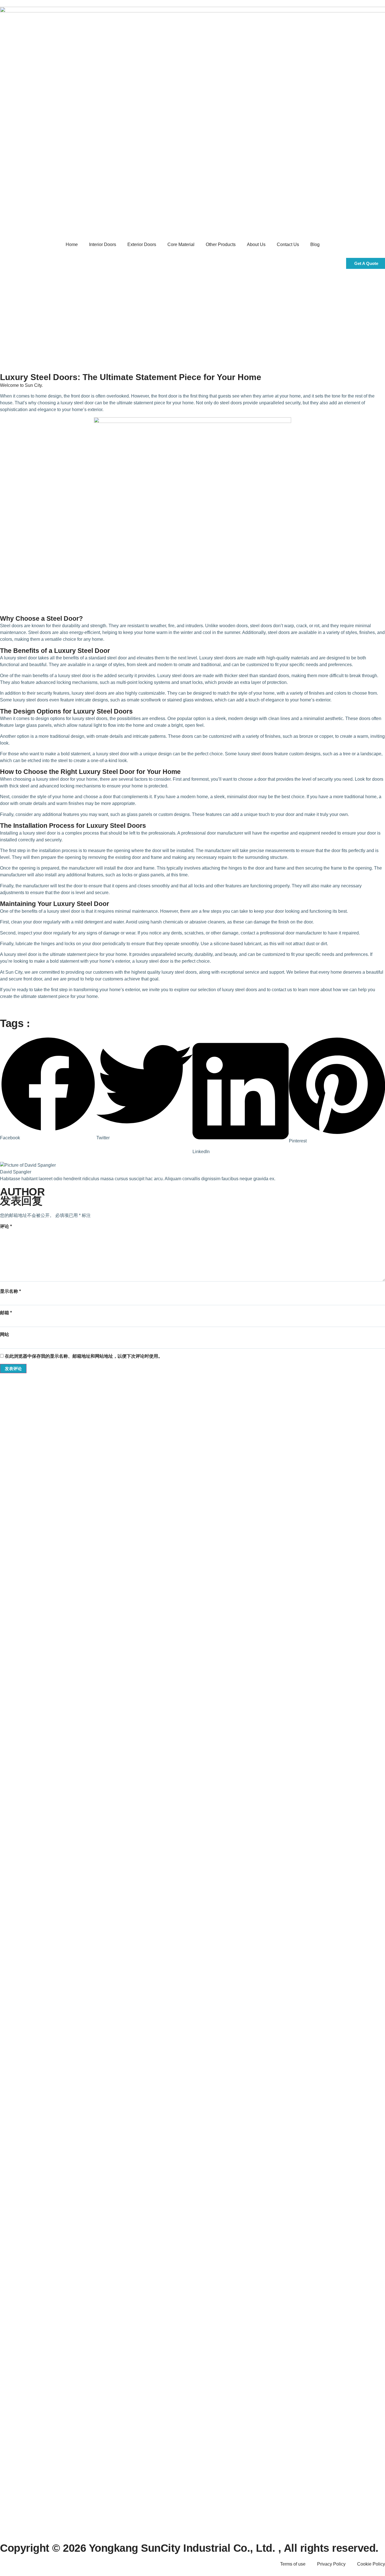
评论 (6, 1226)
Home (72, 244)
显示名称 (10, 1291)
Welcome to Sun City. (21, 385)
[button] (48, 1089)
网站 (5, 1334)
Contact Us (288, 244)
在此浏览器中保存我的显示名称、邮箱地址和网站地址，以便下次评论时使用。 (84, 1356)
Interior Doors (103, 244)
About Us (256, 244)
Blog (315, 244)
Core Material (181, 244)
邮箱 (6, 1313)
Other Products (221, 244)
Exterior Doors (142, 244)
